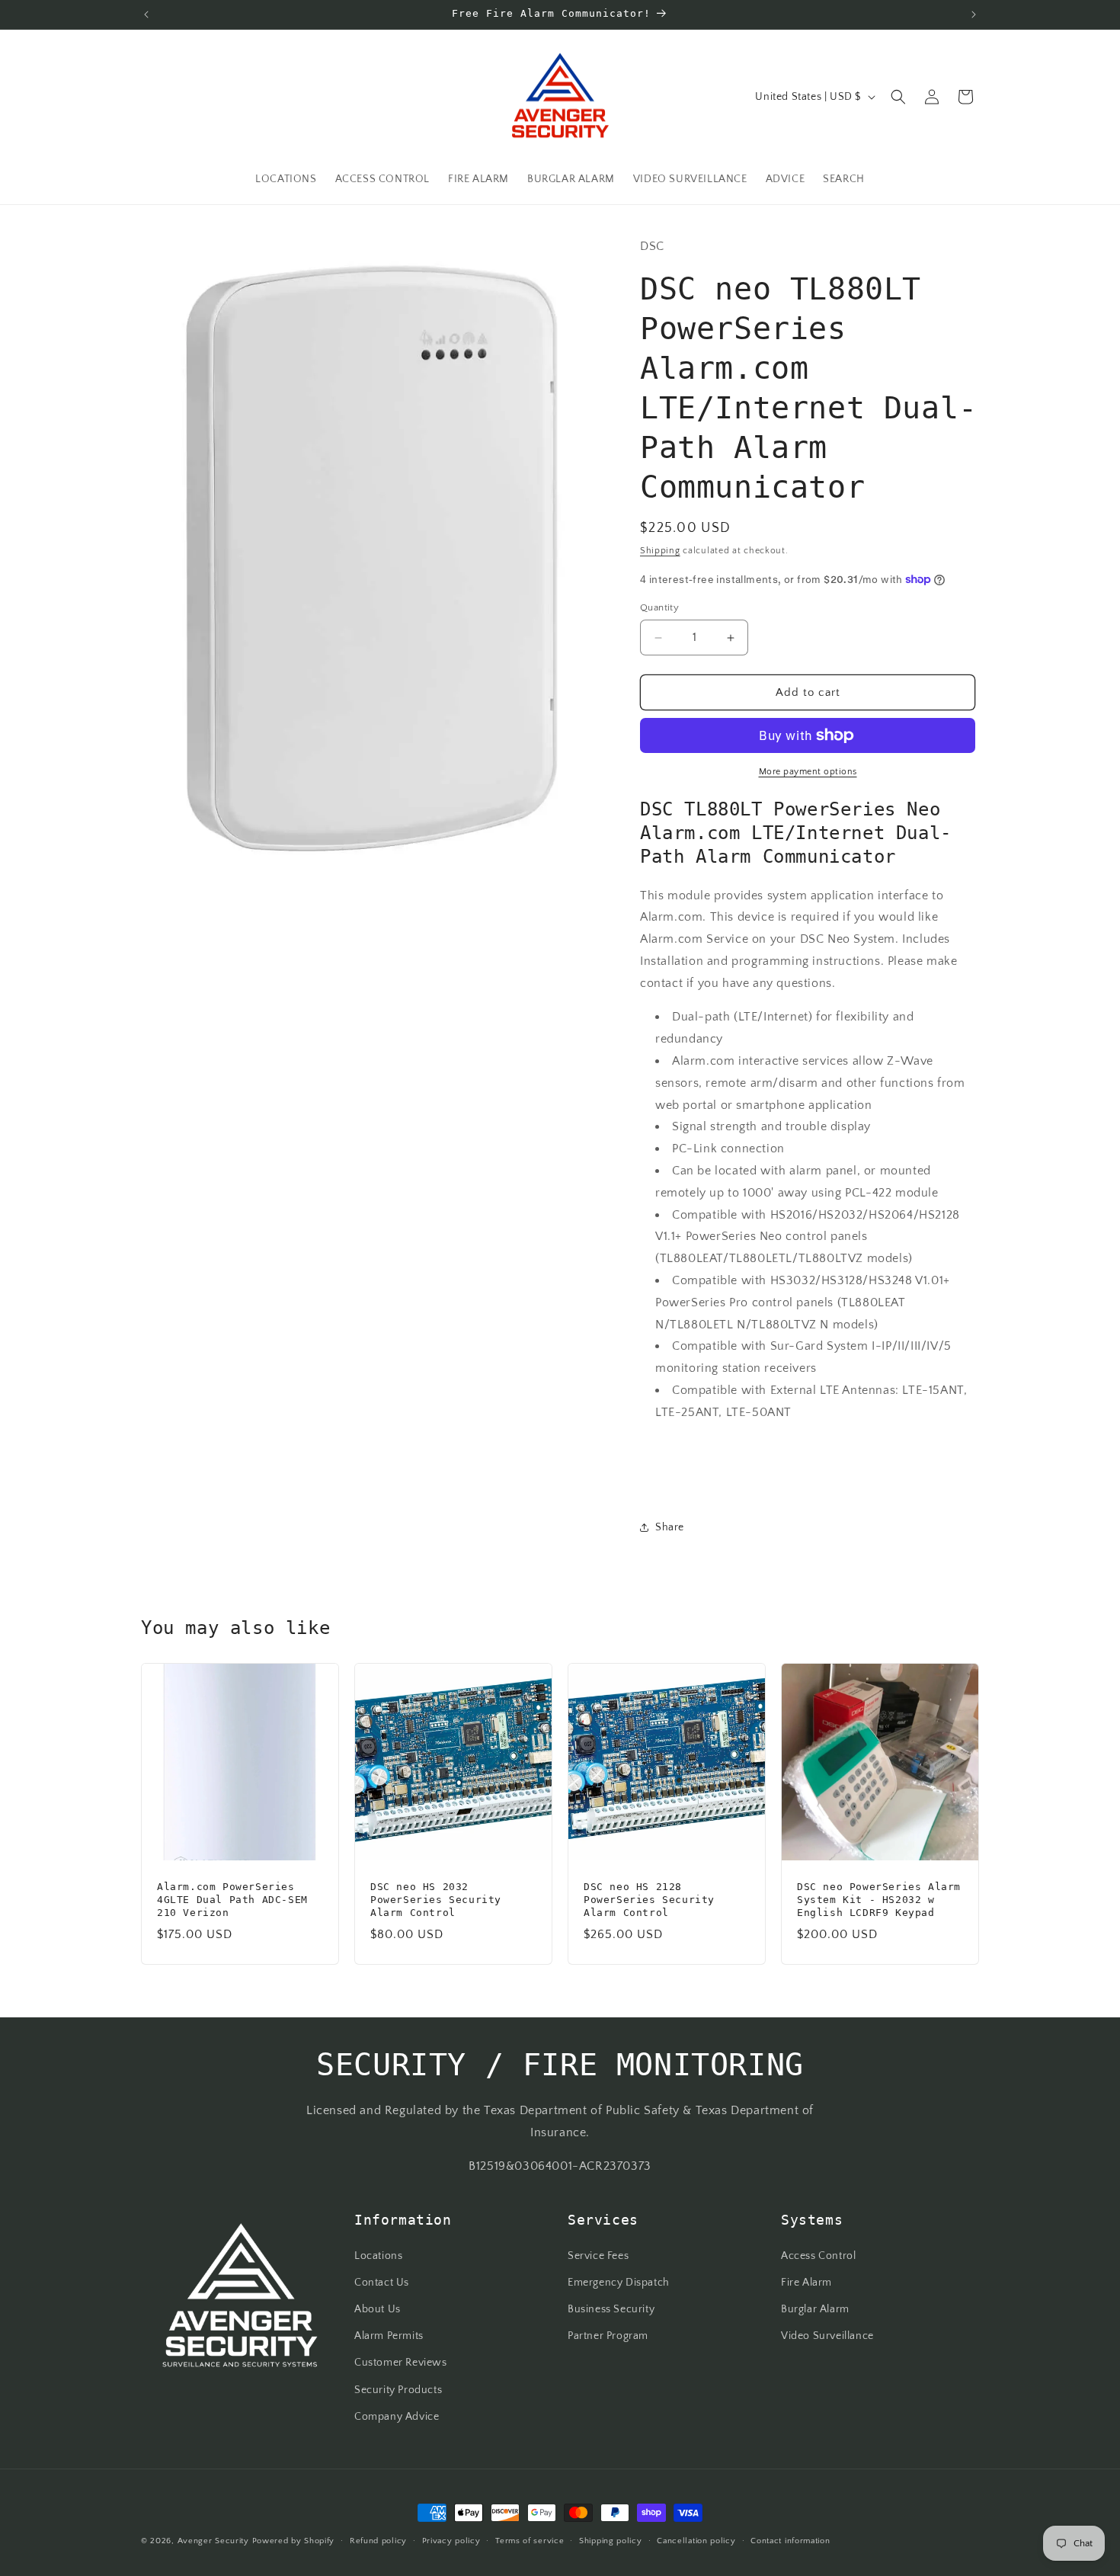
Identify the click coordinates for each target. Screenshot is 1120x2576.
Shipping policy (611, 2540)
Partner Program (608, 2336)
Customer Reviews (401, 2363)
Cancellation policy (696, 2540)
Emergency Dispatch (619, 2282)
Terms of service (530, 2540)
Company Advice (397, 2416)
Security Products (398, 2389)
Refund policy (378, 2540)
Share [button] (670, 1527)
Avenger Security (213, 2541)
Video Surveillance (827, 2336)
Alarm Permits (389, 2336)
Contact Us (382, 2282)
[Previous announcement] (146, 14)
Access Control (818, 2255)
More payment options (808, 772)
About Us (378, 2309)
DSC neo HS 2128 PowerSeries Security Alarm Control (649, 1900)
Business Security (611, 2309)
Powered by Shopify (294, 2541)
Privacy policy (451, 2540)
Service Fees (598, 2255)
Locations (378, 2255)
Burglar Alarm (815, 2309)
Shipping (660, 551)
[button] (898, 97)
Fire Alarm (806, 2282)
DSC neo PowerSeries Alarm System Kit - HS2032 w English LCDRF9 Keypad (879, 1900)
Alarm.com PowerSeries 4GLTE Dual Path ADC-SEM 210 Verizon (232, 1900)
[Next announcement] (974, 14)
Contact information (790, 2540)
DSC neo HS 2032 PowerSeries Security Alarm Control (436, 1900)
